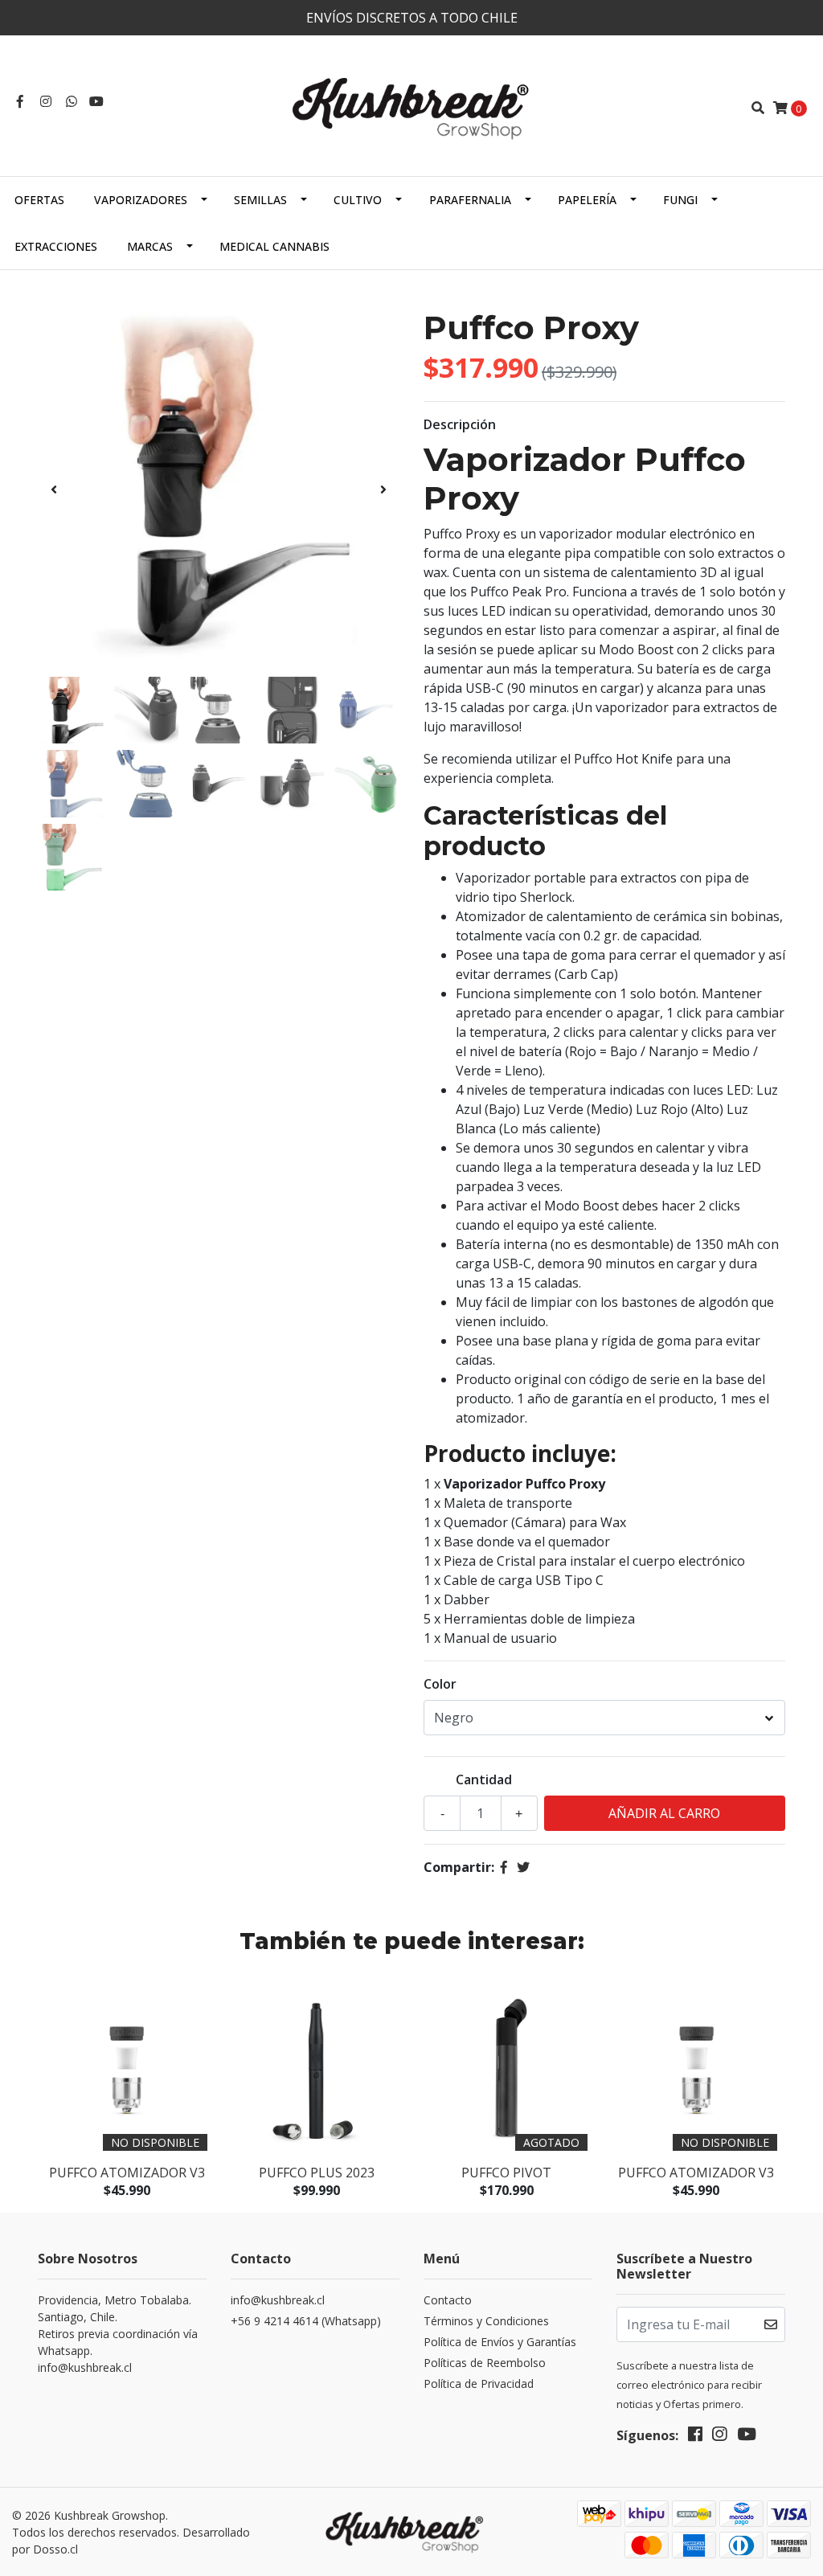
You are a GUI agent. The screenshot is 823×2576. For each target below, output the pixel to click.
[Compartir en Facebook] (504, 1867)
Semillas (260, 200)
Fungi (680, 200)
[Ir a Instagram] (46, 101)
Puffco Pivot (506, 2173)
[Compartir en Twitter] (523, 1867)
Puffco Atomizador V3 (127, 2173)
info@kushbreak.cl (278, 2300)
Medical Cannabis (274, 246)
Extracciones (56, 246)
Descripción (460, 424)
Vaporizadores (141, 200)
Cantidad (484, 1779)
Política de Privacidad (479, 2384)
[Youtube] (96, 101)
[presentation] (54, 489)
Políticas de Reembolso (485, 2363)
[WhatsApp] (72, 101)
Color (440, 1684)
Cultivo (358, 200)
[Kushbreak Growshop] (411, 106)
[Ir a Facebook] (20, 101)
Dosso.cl (55, 2549)
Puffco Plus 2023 (317, 2173)
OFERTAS (39, 200)
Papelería (587, 200)
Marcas (150, 246)
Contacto (448, 2300)
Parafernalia (470, 200)
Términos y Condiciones (486, 2321)
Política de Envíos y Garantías (500, 2342)
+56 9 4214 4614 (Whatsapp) (306, 2321)
